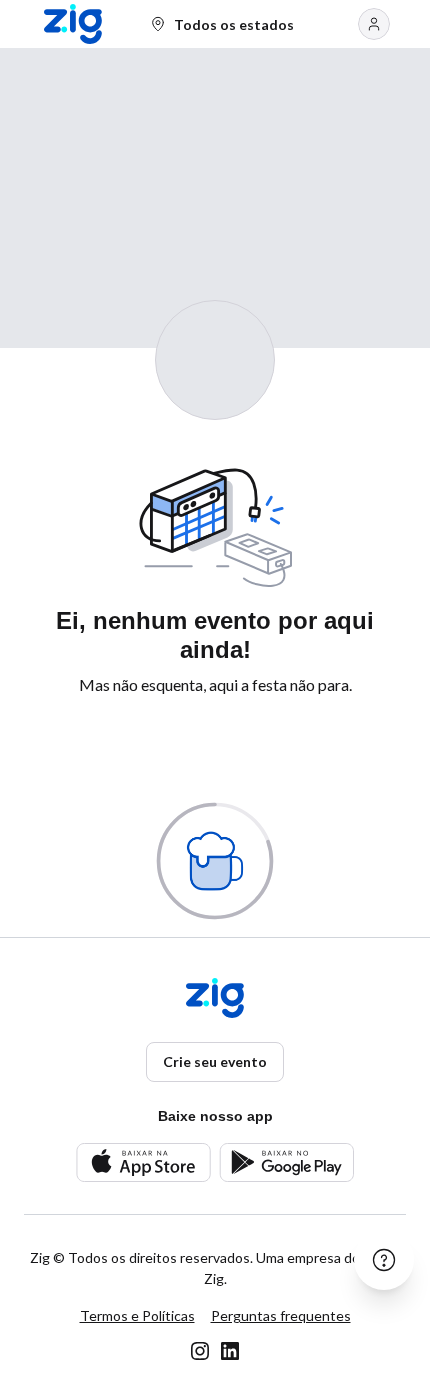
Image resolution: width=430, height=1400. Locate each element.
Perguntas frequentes (281, 1315)
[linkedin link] (230, 1351)
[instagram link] (200, 1351)
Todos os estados (234, 24)
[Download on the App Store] (143, 1162)
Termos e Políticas (137, 1315)
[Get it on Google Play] (286, 1162)
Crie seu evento (215, 1061)
